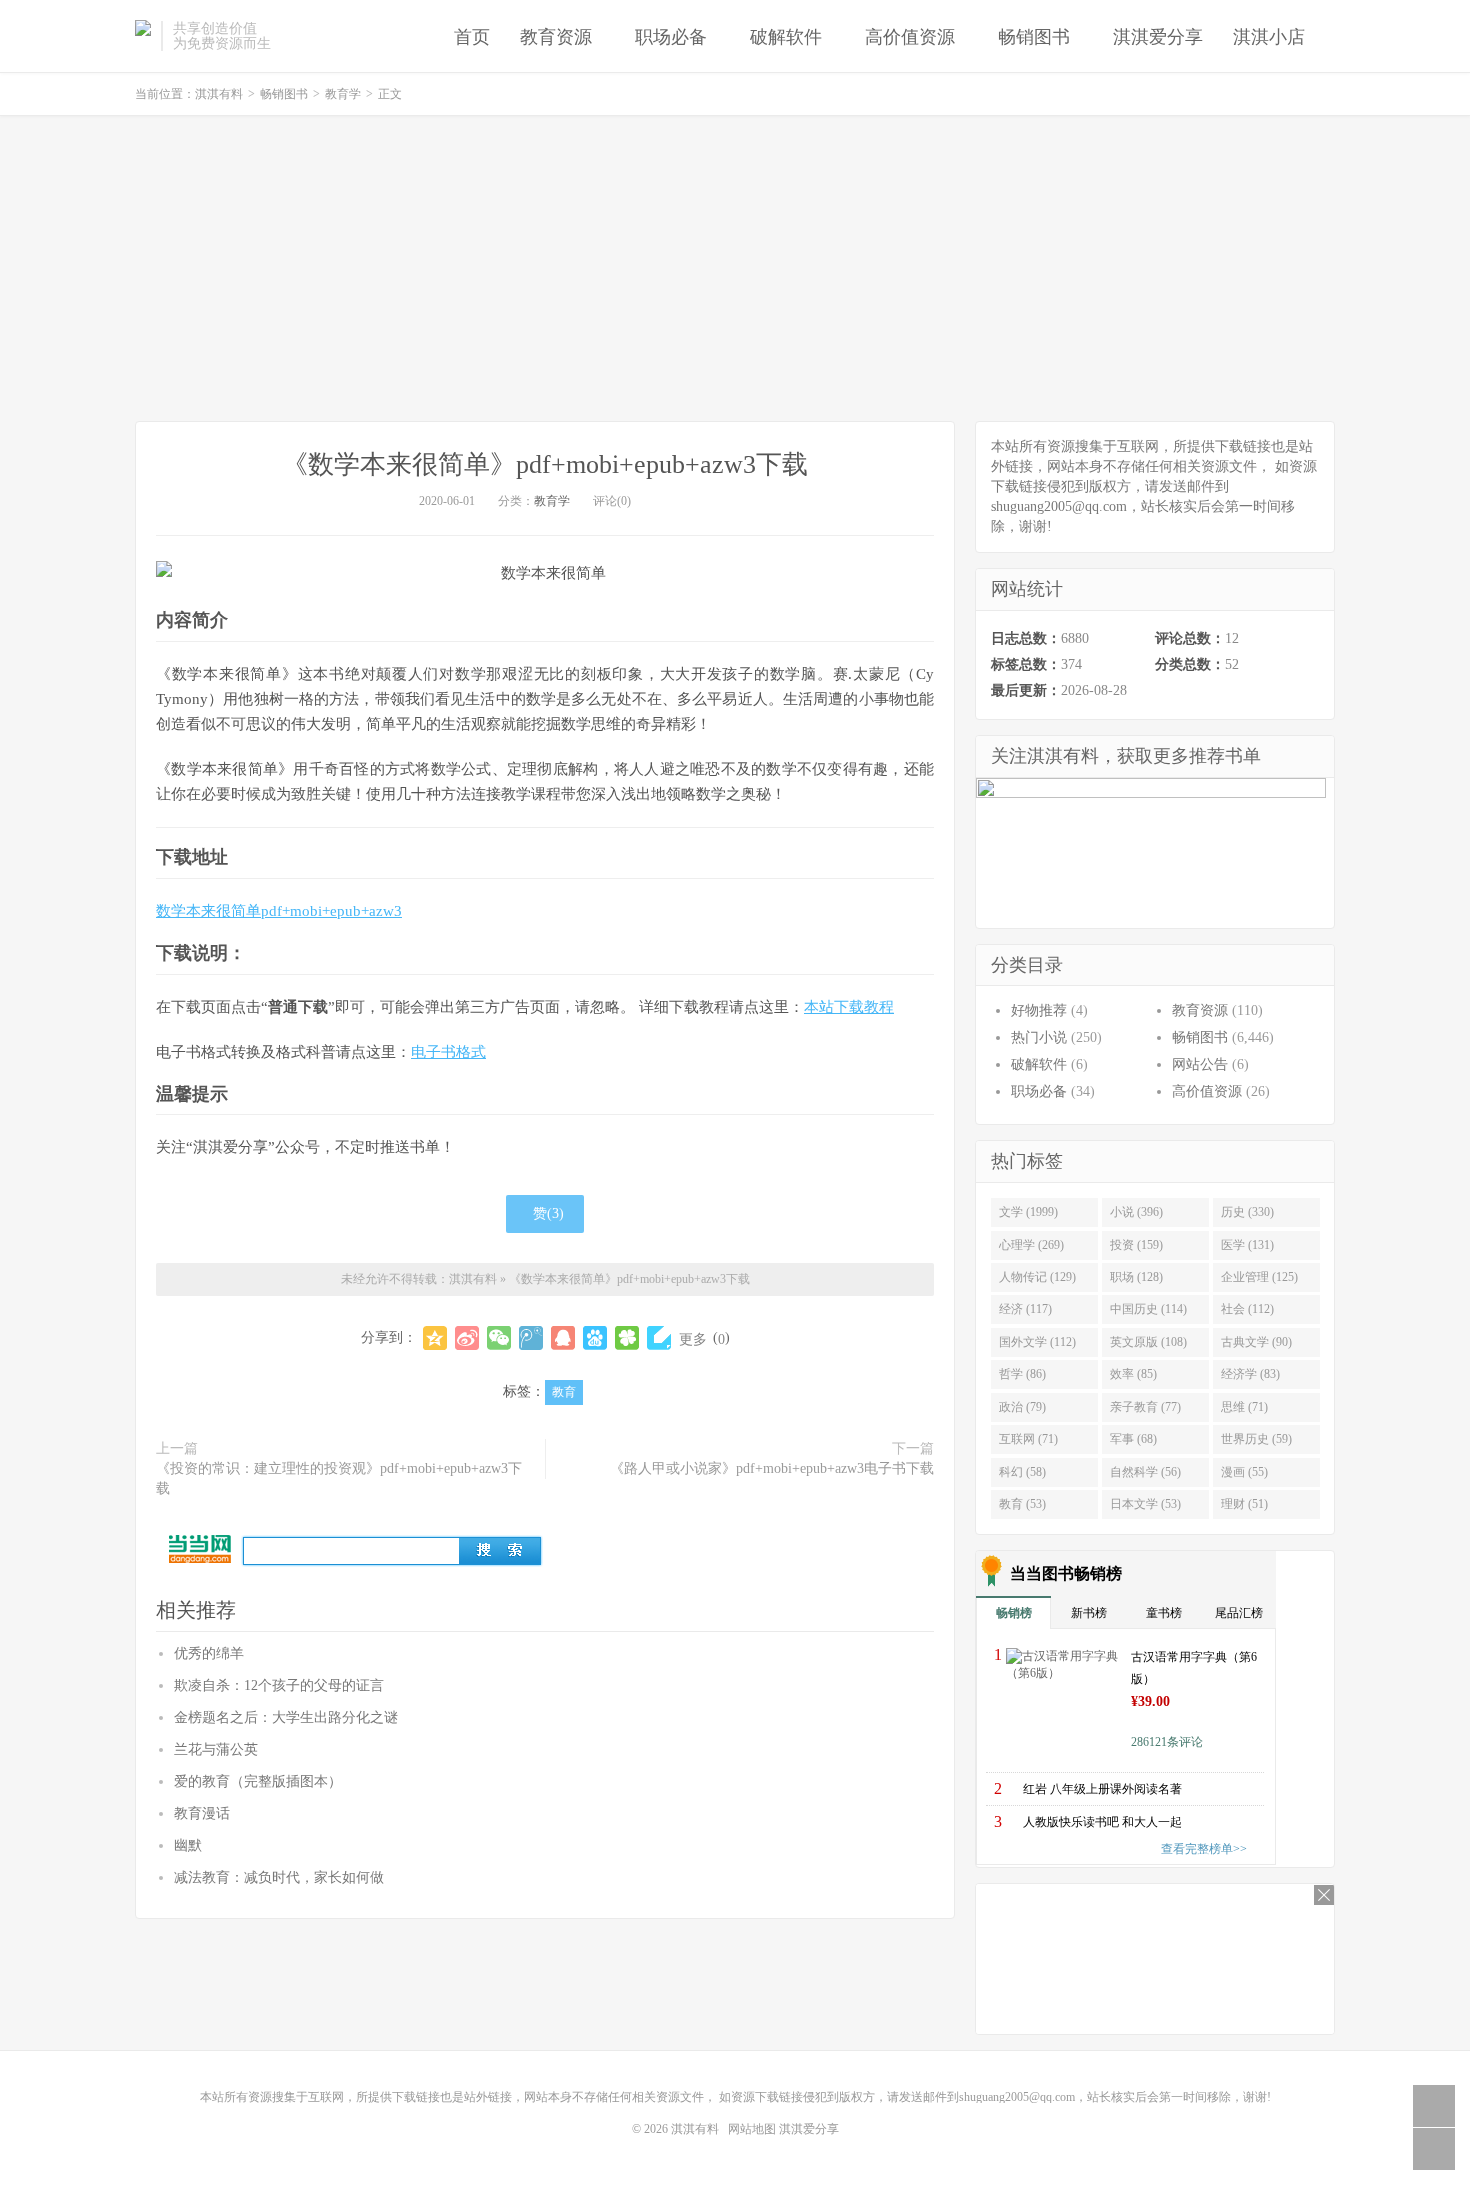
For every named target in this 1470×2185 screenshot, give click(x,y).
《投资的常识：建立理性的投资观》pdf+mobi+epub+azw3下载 (339, 1478)
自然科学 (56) (1145, 1472)
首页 (472, 37)
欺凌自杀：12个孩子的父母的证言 (279, 1685)
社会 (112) (1247, 1309)
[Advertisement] (735, 271)
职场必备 (671, 37)
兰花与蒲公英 (216, 1749)
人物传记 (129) (1037, 1277)
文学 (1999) (1028, 1212)
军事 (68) (1133, 1439)
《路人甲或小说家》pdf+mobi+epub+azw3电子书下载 (772, 1468)
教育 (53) (1022, 1504)
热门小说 (1039, 1037)
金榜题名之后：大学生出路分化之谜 (286, 1717)
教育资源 (556, 37)
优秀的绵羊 (209, 1653)
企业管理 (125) (1259, 1277)
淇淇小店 (1269, 37)
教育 (564, 1392)
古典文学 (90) (1256, 1342)
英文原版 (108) (1148, 1342)
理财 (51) (1244, 1504)
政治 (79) (1022, 1407)
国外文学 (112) (1037, 1342)
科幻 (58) (1022, 1472)
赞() (548, 1213)
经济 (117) (1025, 1309)
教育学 (343, 94)
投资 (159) (1136, 1245)
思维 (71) (1244, 1407)
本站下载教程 (849, 1007)
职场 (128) (1136, 1277)
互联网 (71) (1028, 1439)
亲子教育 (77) (1145, 1407)
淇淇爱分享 (1158, 37)
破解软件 (786, 37)
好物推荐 (1039, 1010)
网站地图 (752, 2129)
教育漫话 (202, 1813)
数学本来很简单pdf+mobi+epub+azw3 (279, 911)
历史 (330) (1247, 1212)
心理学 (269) (1031, 1245)
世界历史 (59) (1256, 1439)
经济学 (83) (1250, 1374)
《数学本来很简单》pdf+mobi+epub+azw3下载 (545, 464)
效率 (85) (1133, 1374)
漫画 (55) (1244, 1472)
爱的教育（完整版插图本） (258, 1781)
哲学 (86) (1022, 1374)
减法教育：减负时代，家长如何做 (279, 1877)
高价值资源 (910, 37)
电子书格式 (448, 1052)
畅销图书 (1034, 37)
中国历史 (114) (1148, 1309)
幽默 (188, 1845)
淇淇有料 (143, 36)
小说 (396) (1136, 1212)
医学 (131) (1247, 1245)
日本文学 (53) (1145, 1504)
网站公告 (1200, 1064)
